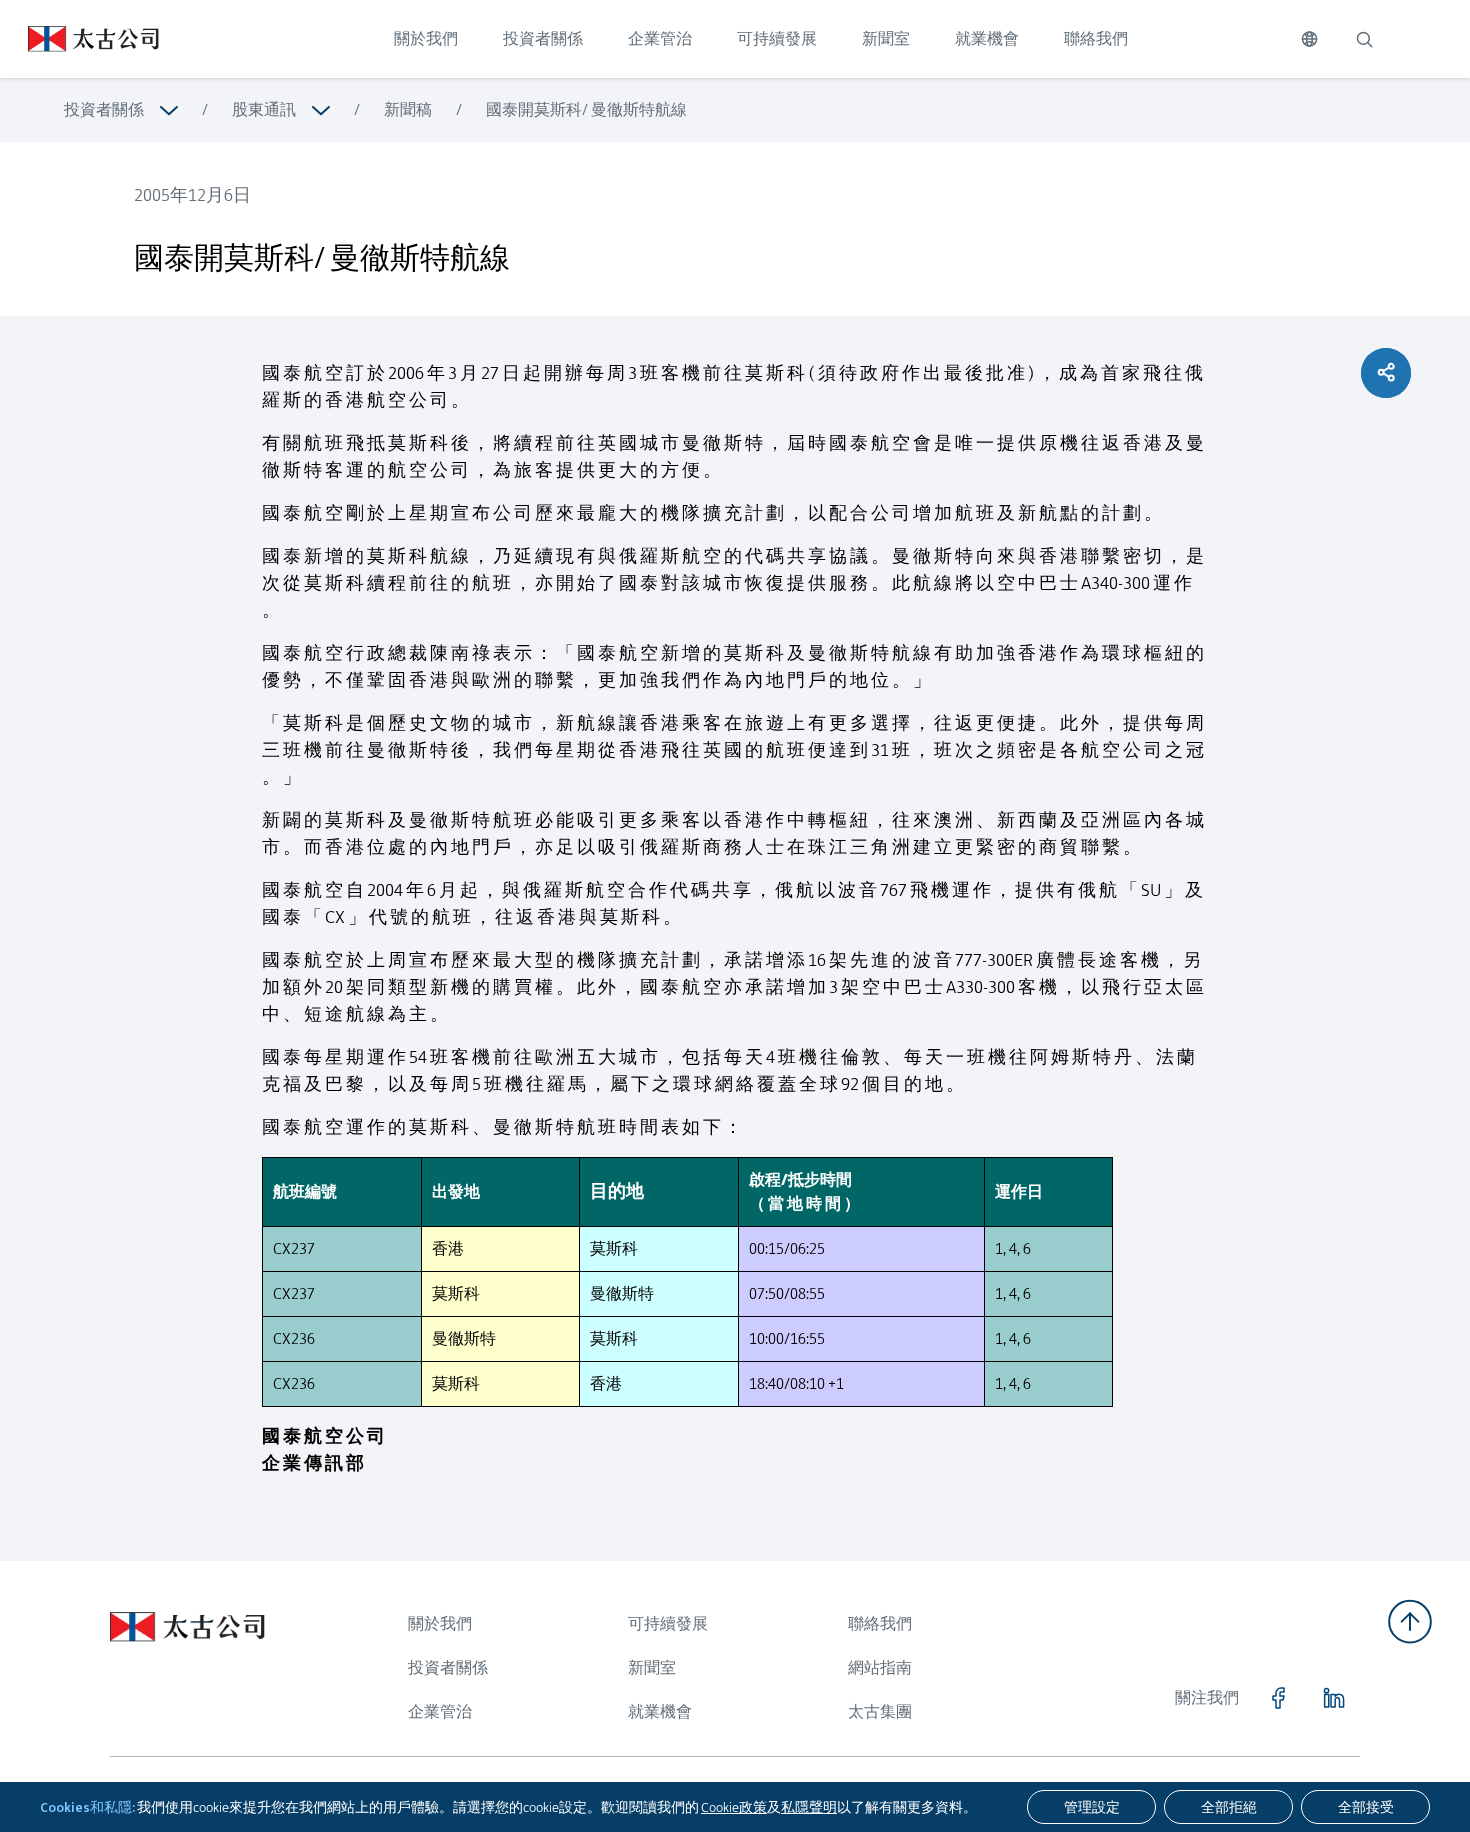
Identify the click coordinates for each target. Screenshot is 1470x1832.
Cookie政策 (734, 1807)
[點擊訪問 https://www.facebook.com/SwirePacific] (1278, 1698)
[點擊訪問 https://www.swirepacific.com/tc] (79, 39)
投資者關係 (543, 38)
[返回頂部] (1410, 1621)
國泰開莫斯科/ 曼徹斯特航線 (586, 109)
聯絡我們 (1096, 38)
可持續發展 (777, 38)
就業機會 (987, 38)
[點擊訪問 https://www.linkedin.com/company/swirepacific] (1334, 1698)
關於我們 (426, 38)
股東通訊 (264, 109)
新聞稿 (408, 109)
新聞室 (886, 38)
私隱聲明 (809, 1807)
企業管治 (660, 38)
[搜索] (1364, 39)
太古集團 (880, 1711)
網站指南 (880, 1667)
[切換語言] (1309, 39)
